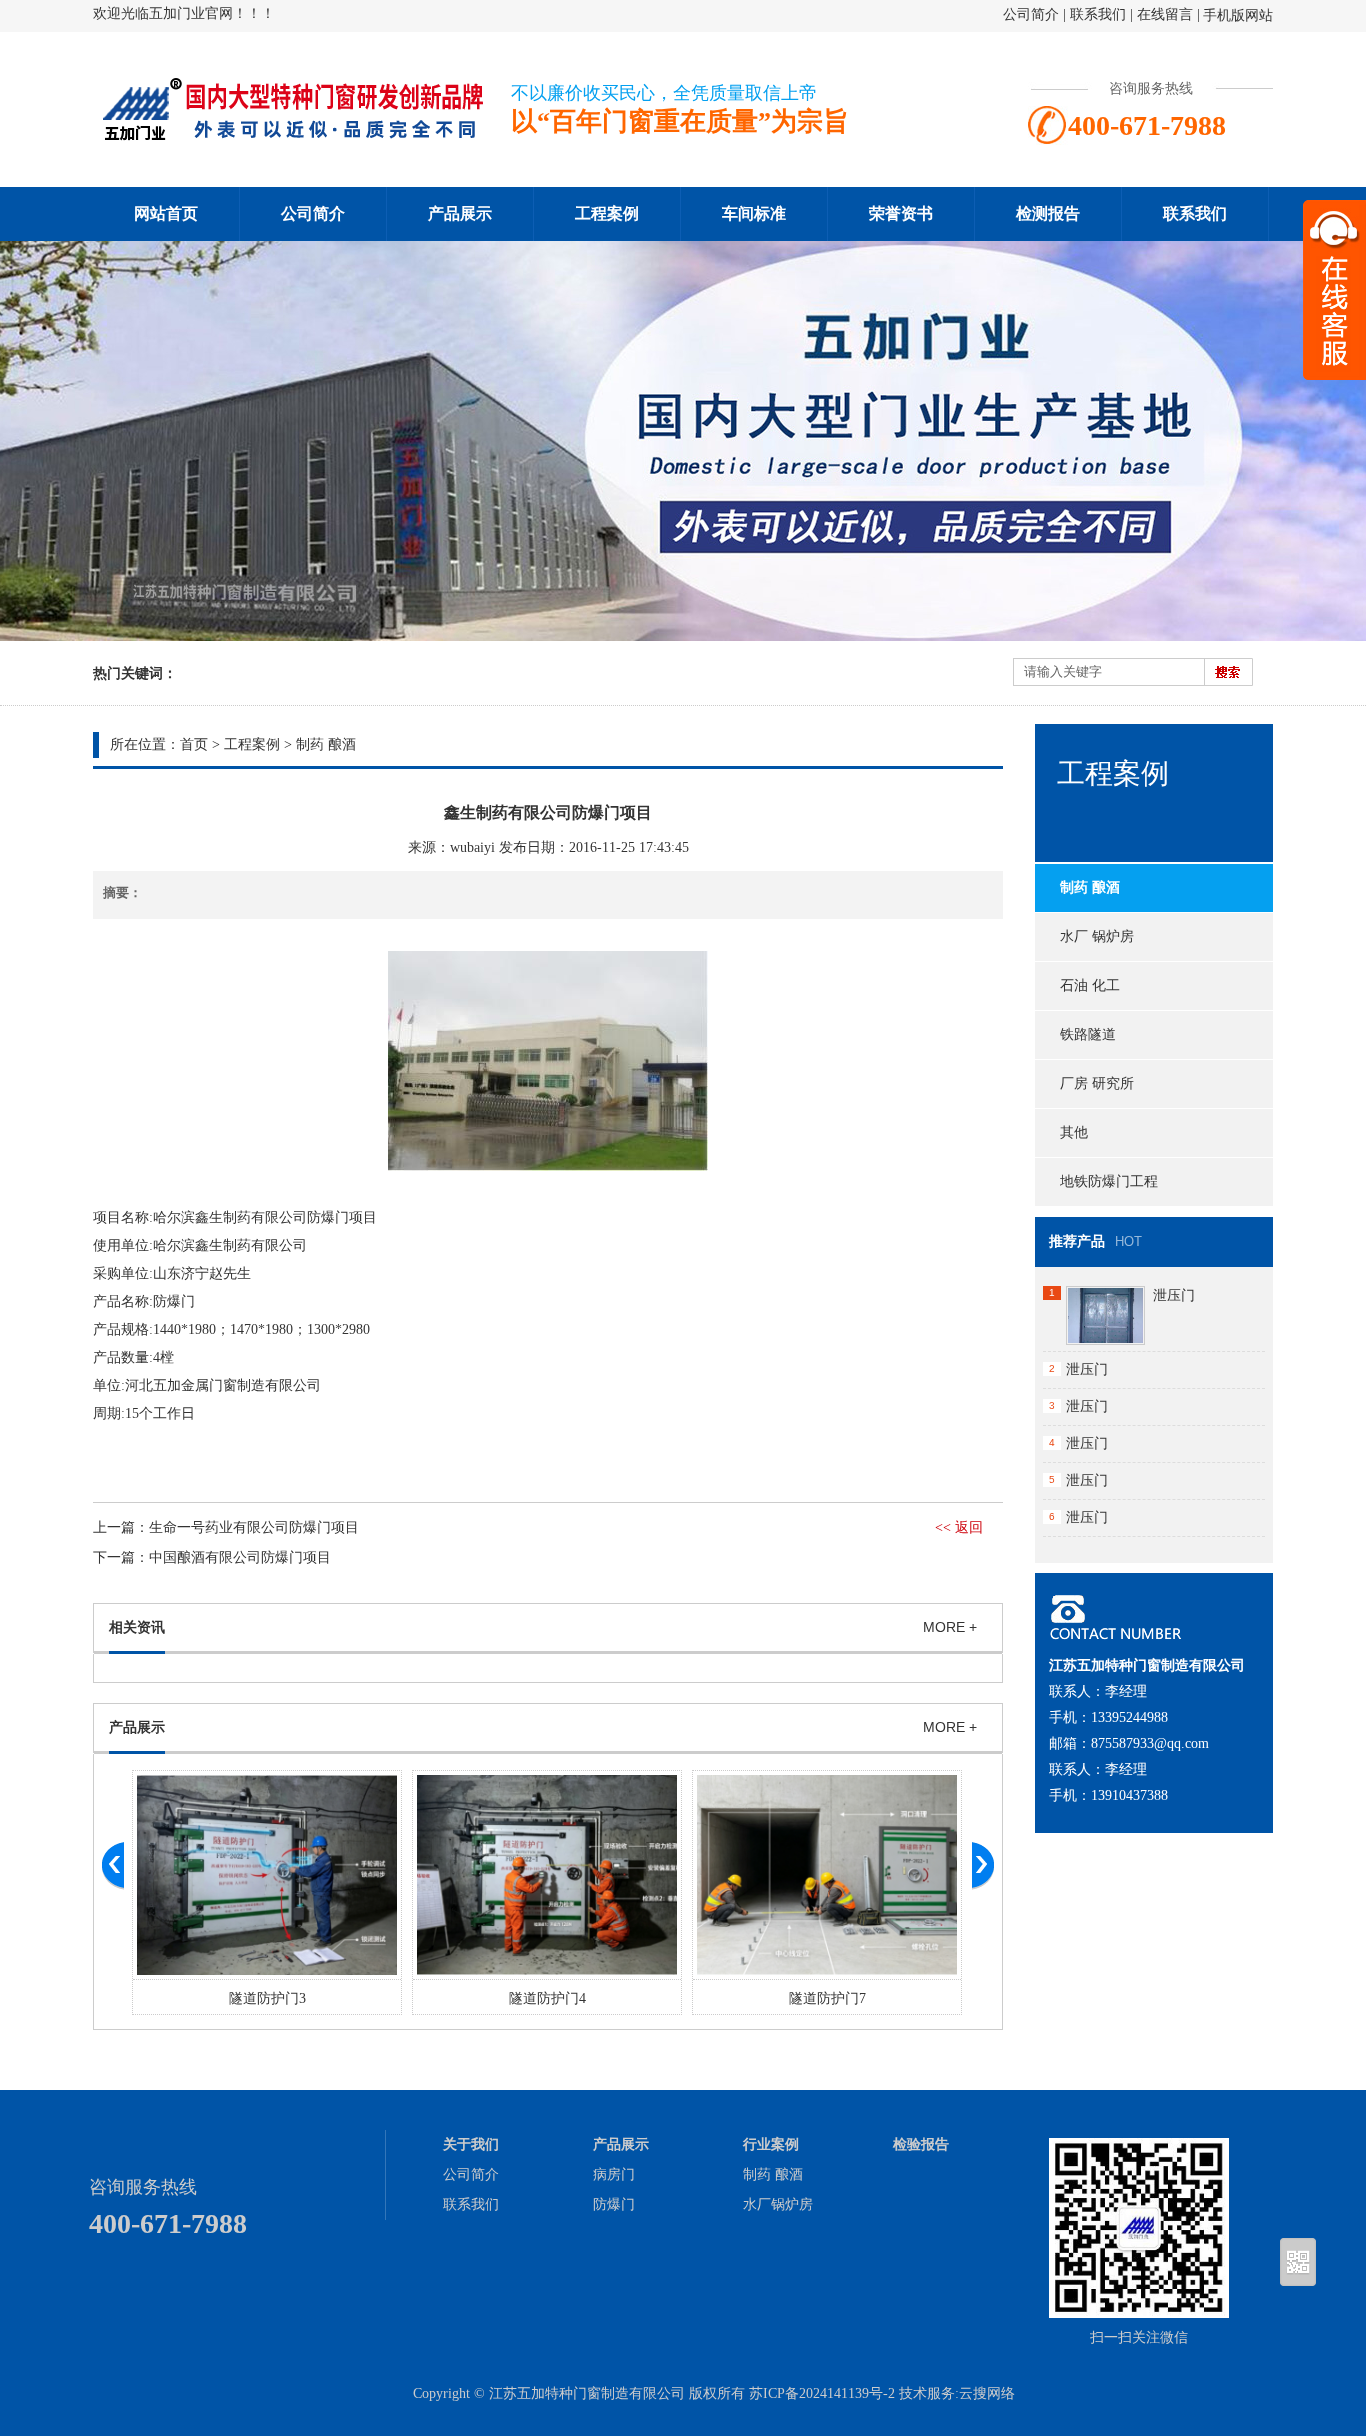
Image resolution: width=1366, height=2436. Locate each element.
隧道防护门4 (547, 1998)
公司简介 (1031, 14)
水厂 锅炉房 (1097, 936)
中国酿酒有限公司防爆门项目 (240, 1557)
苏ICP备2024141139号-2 (822, 2393)
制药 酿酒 (326, 744)
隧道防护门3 (267, 1998)
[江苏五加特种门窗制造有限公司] (293, 136)
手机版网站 (1238, 15)
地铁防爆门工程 (1109, 1181)
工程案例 (607, 213)
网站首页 (166, 213)
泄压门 (1174, 1295)
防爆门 (614, 2204)
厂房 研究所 (1097, 1083)
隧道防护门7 (827, 1998)
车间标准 (754, 213)
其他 (1074, 1132)
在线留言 (1165, 14)
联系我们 (1098, 14)
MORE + (950, 1627)
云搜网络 (987, 2393)
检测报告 (1048, 213)
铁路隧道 (1088, 1034)
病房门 (614, 2174)
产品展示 (460, 213)
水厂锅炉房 (778, 2204)
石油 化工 (1090, 985)
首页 (194, 744)
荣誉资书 (901, 213)
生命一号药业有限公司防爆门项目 (254, 1527)
